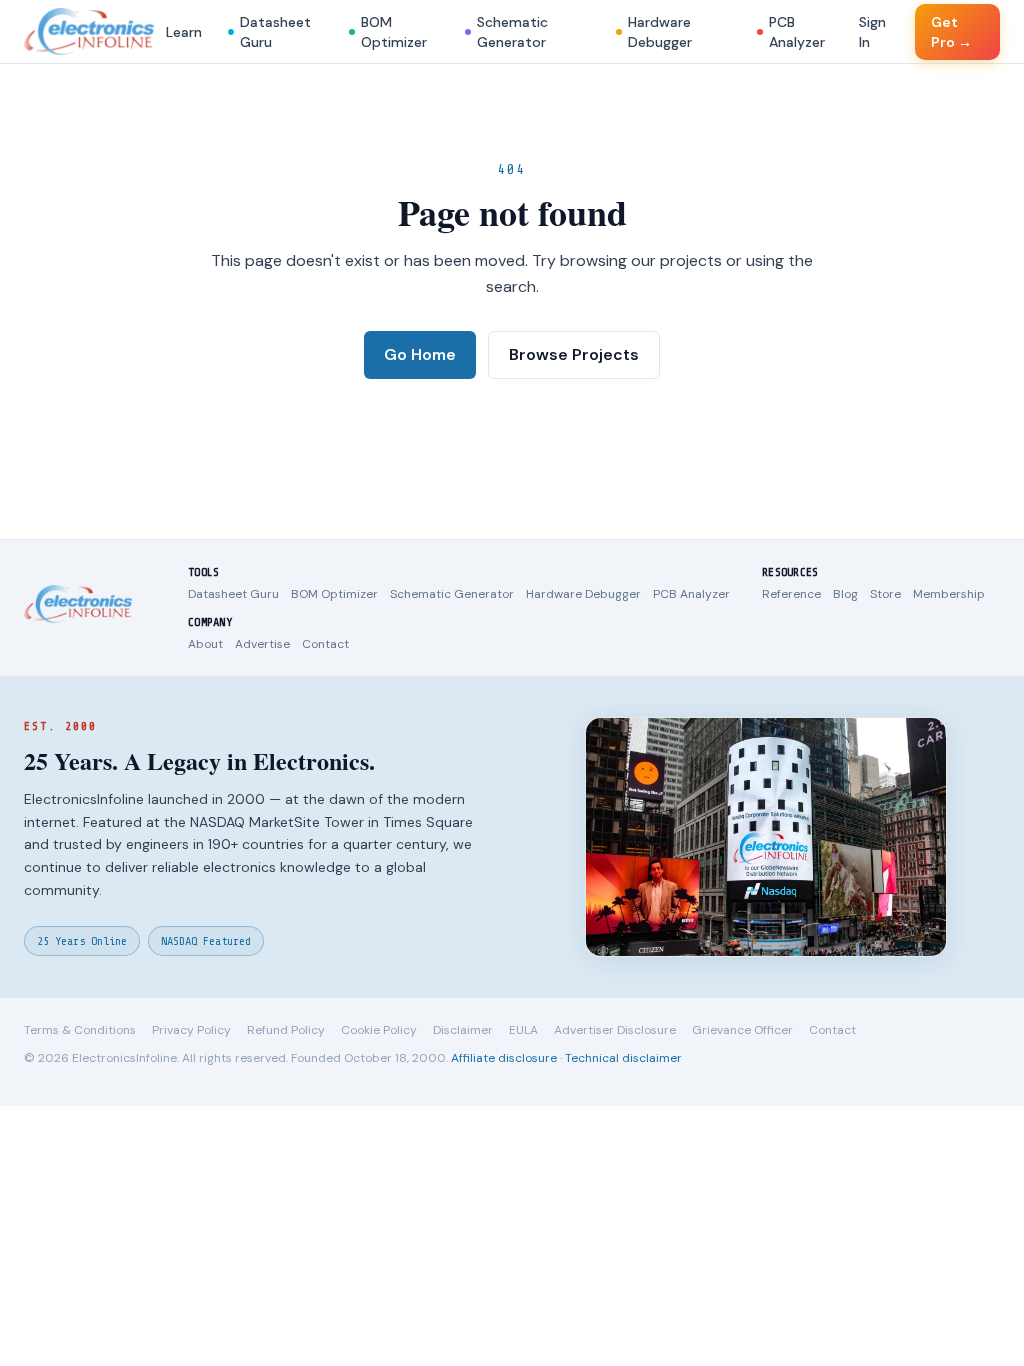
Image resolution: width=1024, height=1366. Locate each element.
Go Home (420, 354)
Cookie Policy (379, 1030)
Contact (325, 644)
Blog (845, 594)
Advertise (262, 644)
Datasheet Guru (275, 32)
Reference (791, 594)
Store (885, 594)
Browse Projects (574, 354)
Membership (949, 594)
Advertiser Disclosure (615, 1030)
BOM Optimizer (394, 32)
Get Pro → (951, 32)
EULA (523, 1030)
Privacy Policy (191, 1030)
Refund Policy (286, 1030)
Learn (184, 32)
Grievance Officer (742, 1030)
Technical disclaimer (623, 1058)
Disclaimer (463, 1030)
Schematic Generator (512, 32)
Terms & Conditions (80, 1030)
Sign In (872, 32)
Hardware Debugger (660, 32)
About (205, 644)
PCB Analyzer (797, 32)
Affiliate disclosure (504, 1058)
